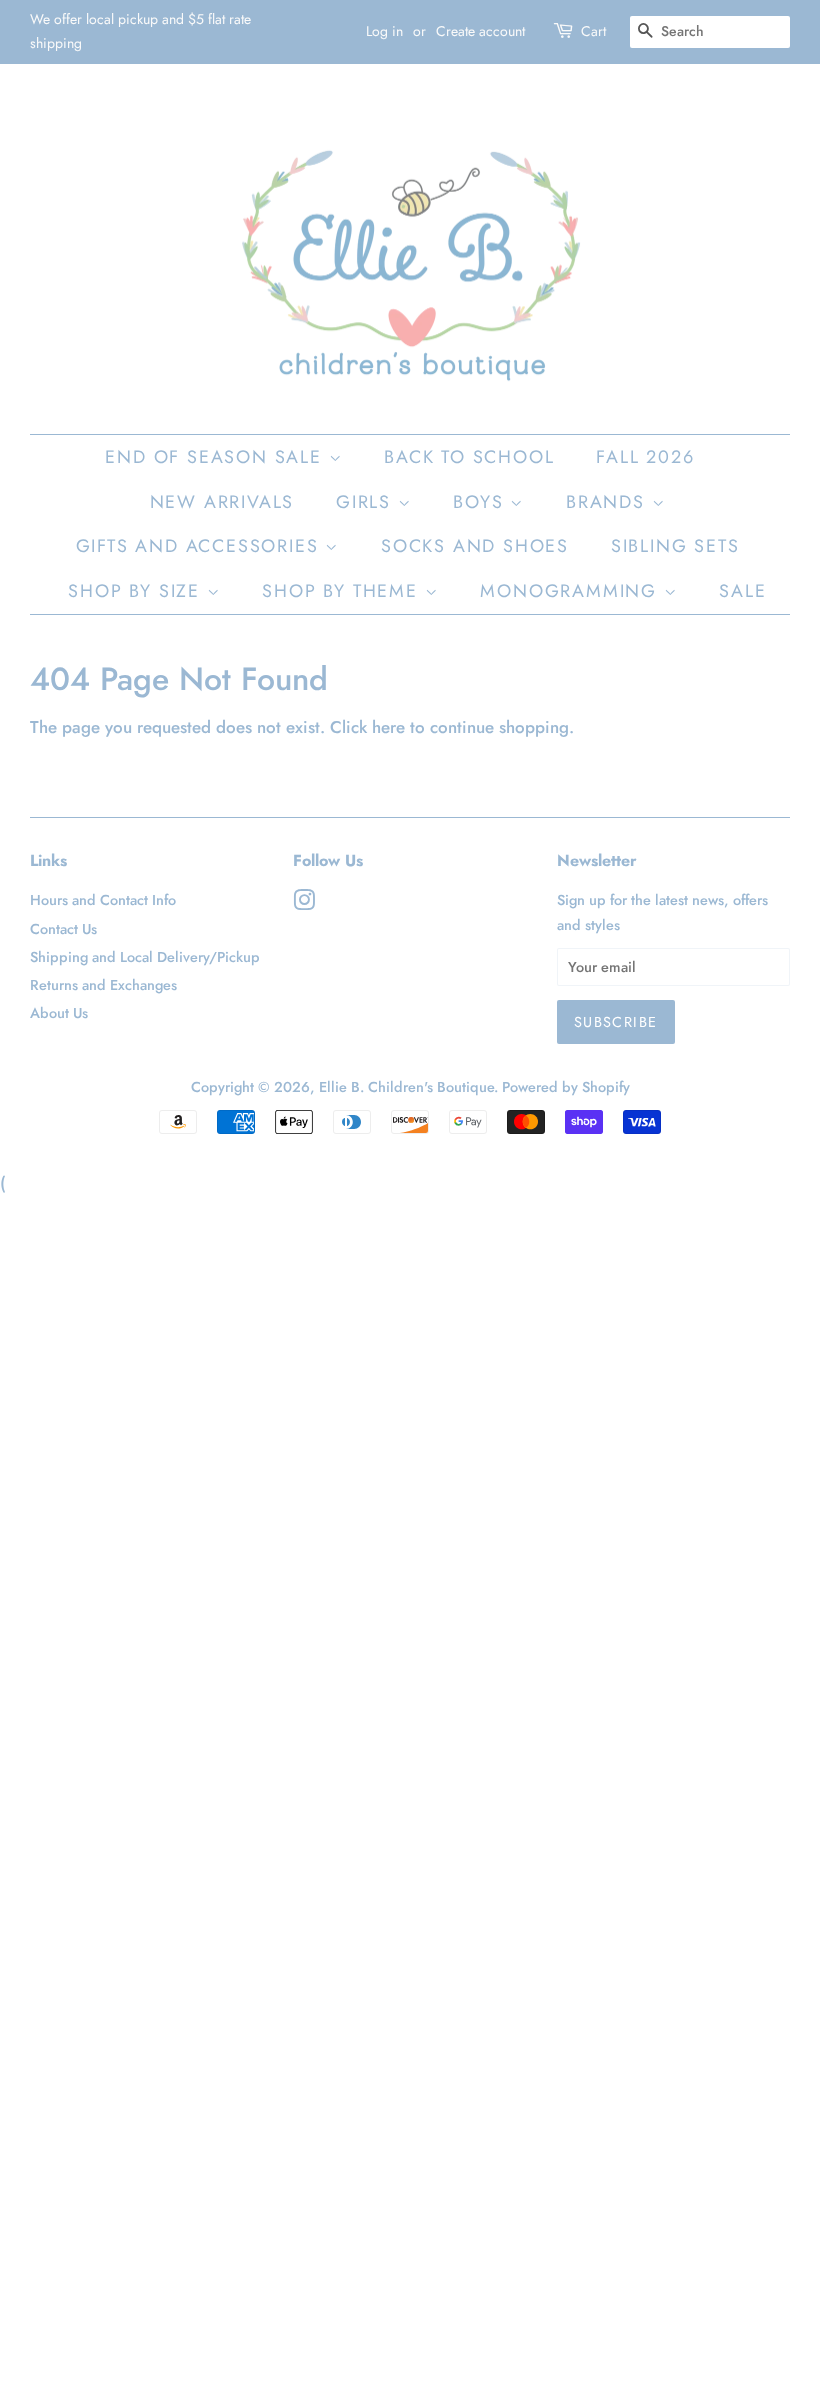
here (388, 727)
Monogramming (571, 591)
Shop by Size (137, 591)
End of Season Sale (216, 457)
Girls (367, 502)
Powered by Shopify (566, 1087)
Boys (481, 502)
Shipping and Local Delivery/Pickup (145, 957)
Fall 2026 (645, 457)
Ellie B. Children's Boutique (406, 1087)
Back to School (469, 457)
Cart (593, 31)
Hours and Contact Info (103, 900)
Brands (609, 502)
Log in (384, 31)
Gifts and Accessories (201, 546)
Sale (742, 591)
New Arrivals (222, 502)
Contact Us (63, 929)
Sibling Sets (675, 546)
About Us (59, 1013)
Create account (480, 31)
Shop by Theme (343, 591)
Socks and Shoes (475, 546)
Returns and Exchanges (103, 985)
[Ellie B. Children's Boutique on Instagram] (304, 904)
